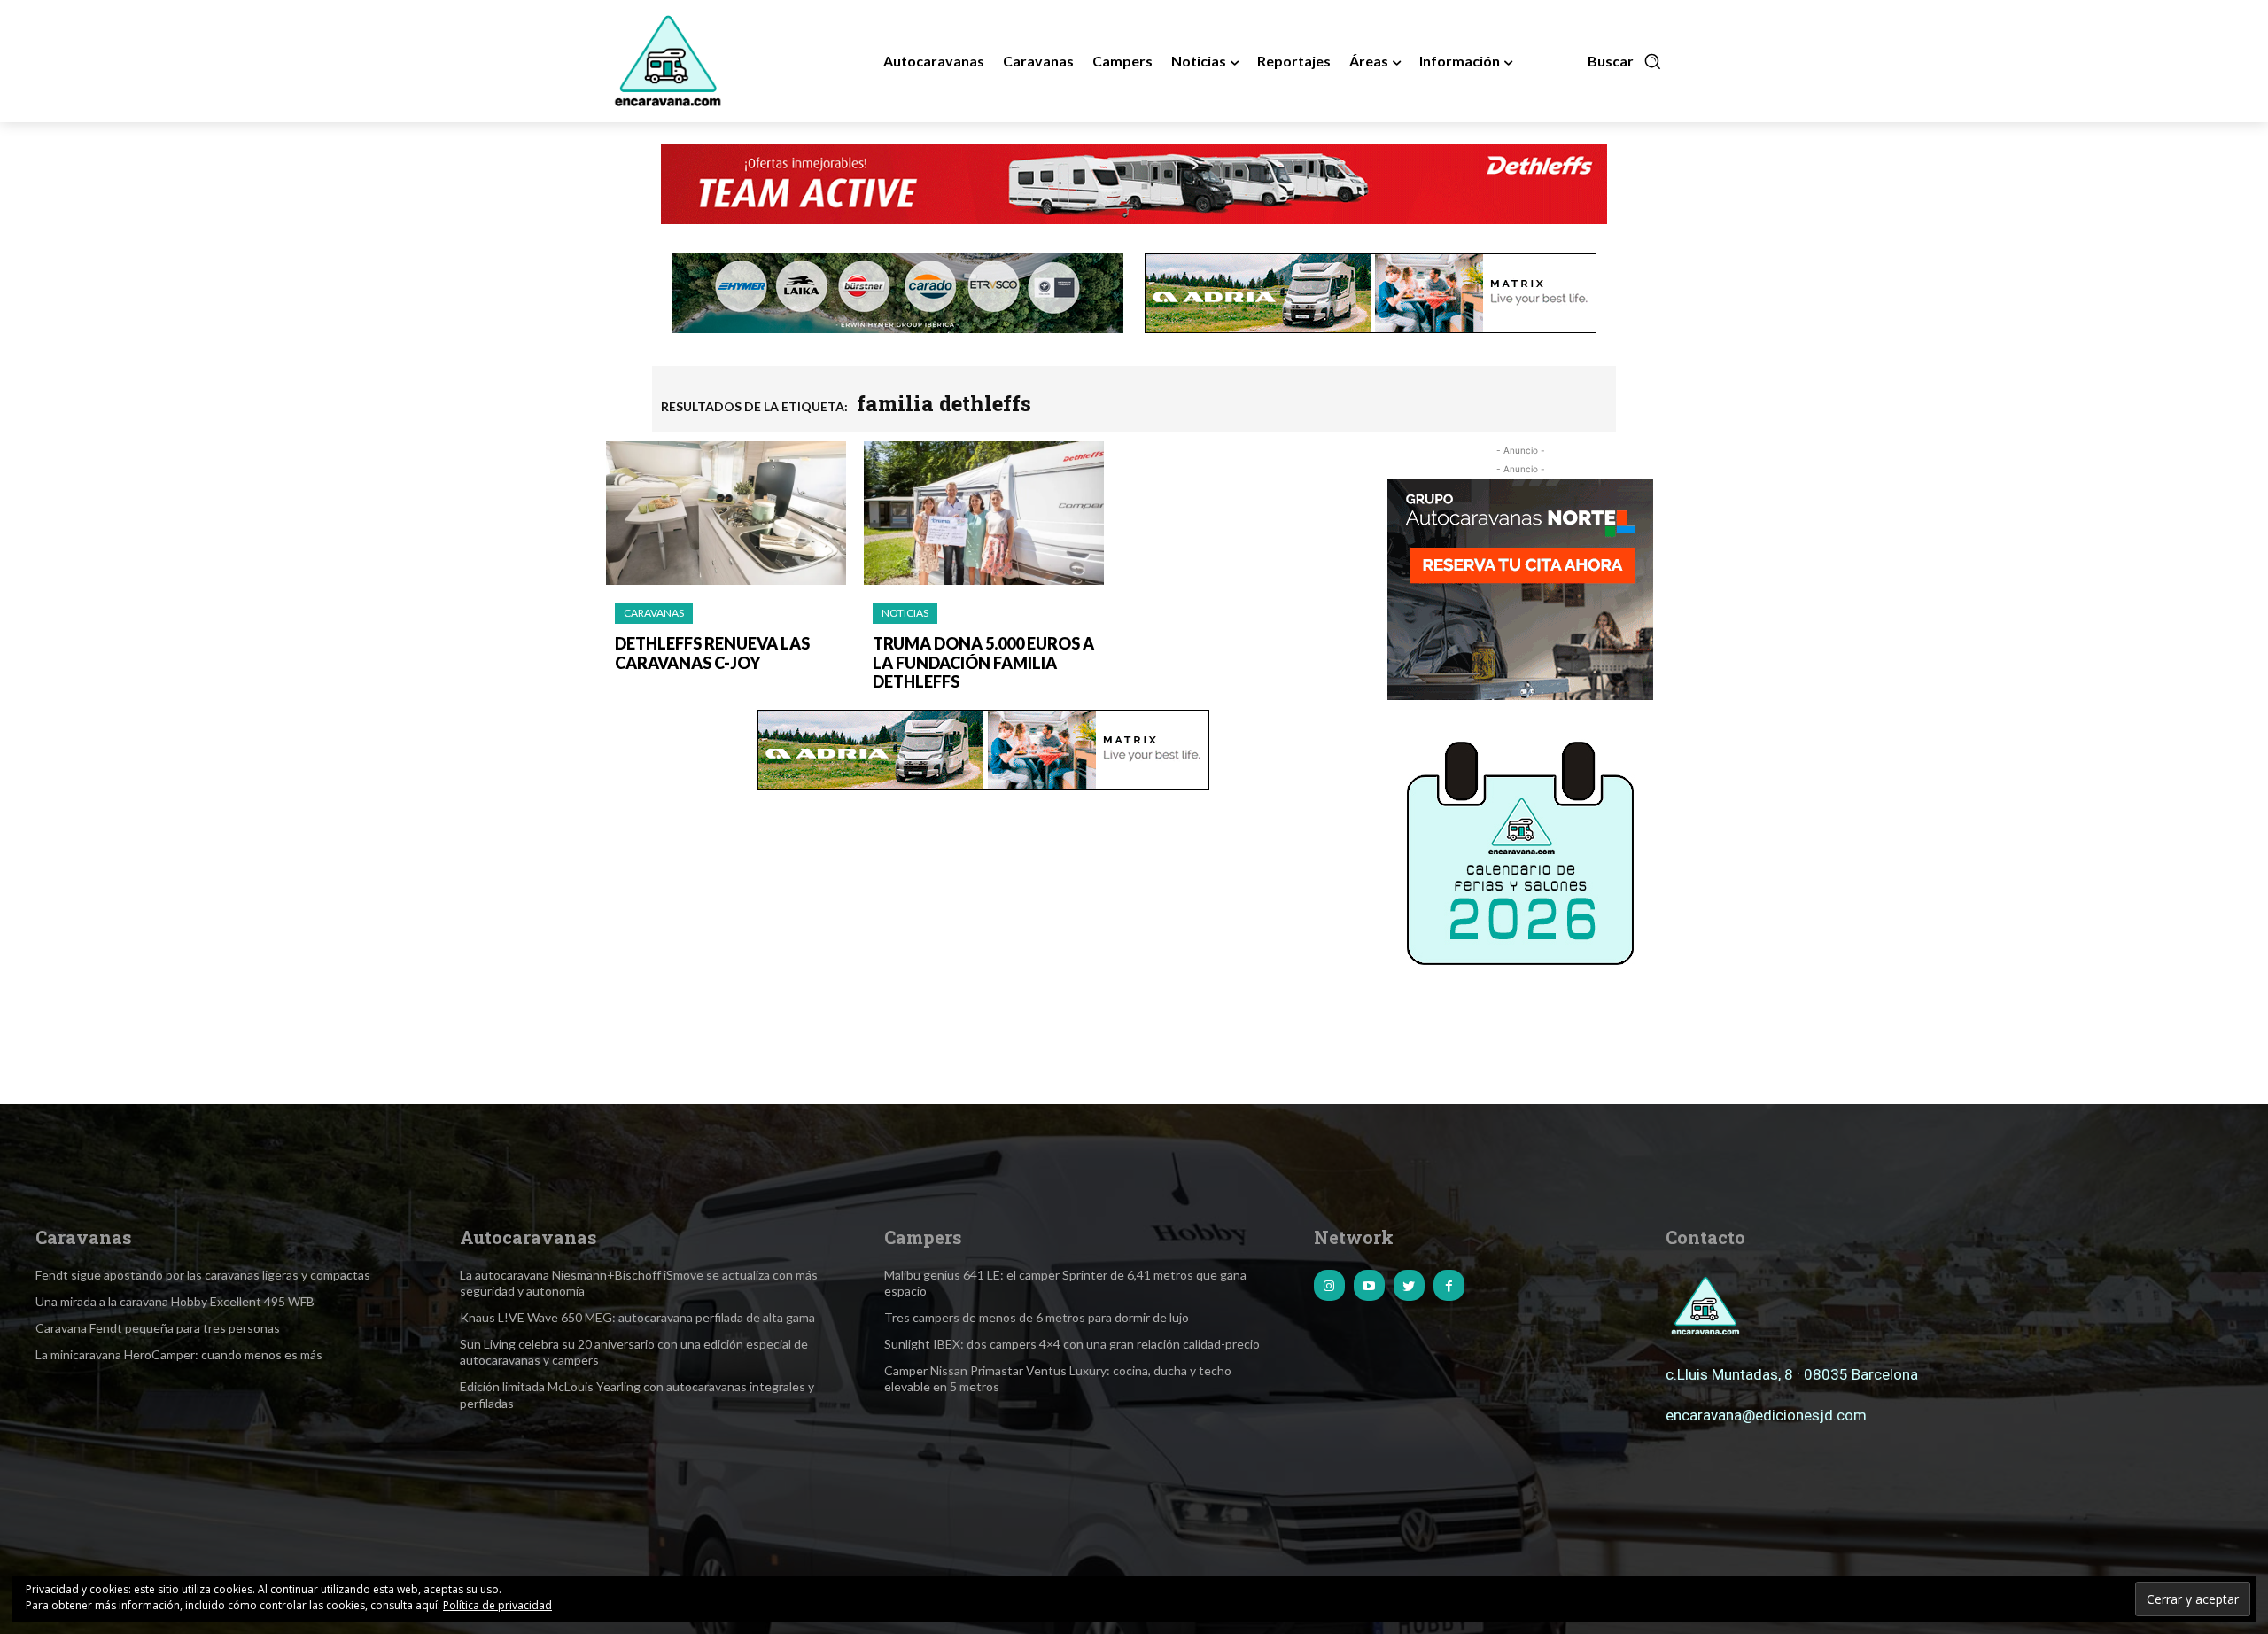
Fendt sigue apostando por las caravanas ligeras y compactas (203, 1275)
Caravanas (654, 613)
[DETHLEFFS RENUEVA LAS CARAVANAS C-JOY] (726, 514)
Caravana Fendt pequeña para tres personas (158, 1328)
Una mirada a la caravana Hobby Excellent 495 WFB (175, 1301)
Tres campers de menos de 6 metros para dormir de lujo (1037, 1317)
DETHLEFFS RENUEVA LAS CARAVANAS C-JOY (712, 653)
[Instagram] (1329, 1285)
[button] (1625, 61)
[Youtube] (1369, 1285)
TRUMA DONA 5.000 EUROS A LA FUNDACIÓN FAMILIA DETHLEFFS (983, 662)
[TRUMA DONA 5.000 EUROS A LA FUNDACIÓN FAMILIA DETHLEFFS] (984, 514)
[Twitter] (1409, 1285)
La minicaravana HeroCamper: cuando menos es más (179, 1354)
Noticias (905, 613)
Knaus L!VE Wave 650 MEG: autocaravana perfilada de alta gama (637, 1317)
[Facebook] (1449, 1285)
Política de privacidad (497, 1605)
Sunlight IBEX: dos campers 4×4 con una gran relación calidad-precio (1072, 1344)
